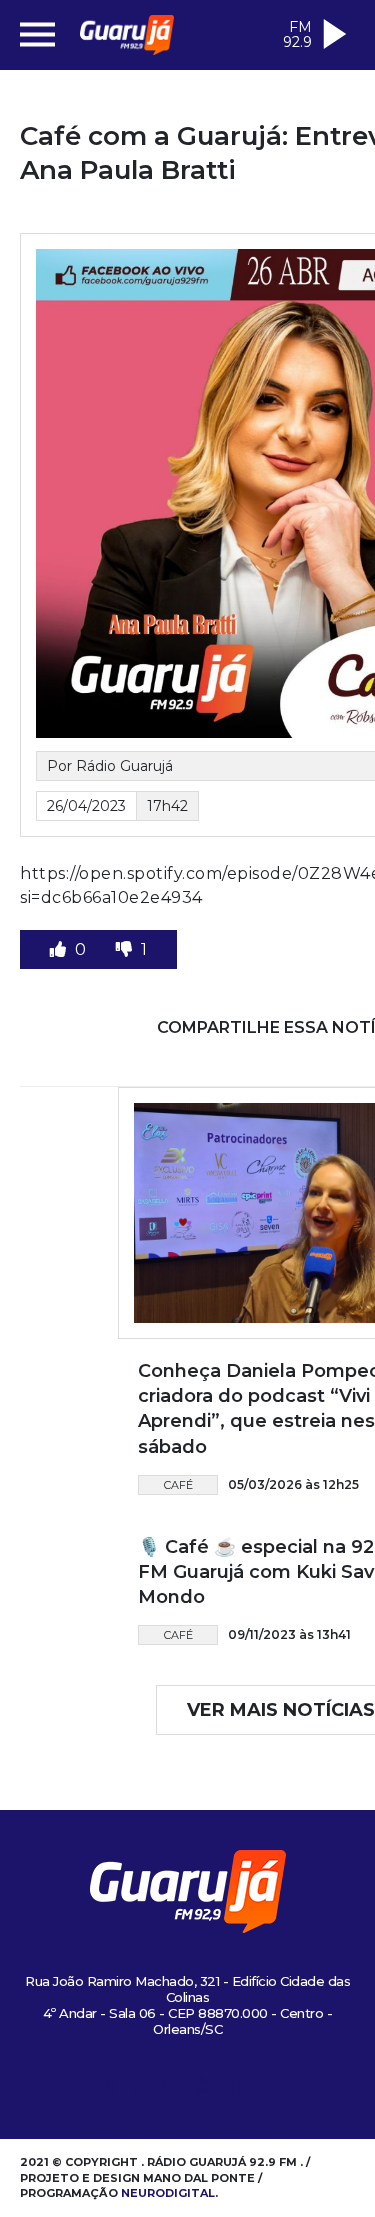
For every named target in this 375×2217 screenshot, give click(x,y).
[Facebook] (138, 2089)
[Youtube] (204, 2089)
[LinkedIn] (237, 2089)
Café (178, 1485)
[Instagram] (105, 2089)
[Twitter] (171, 2089)
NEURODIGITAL (168, 2193)
